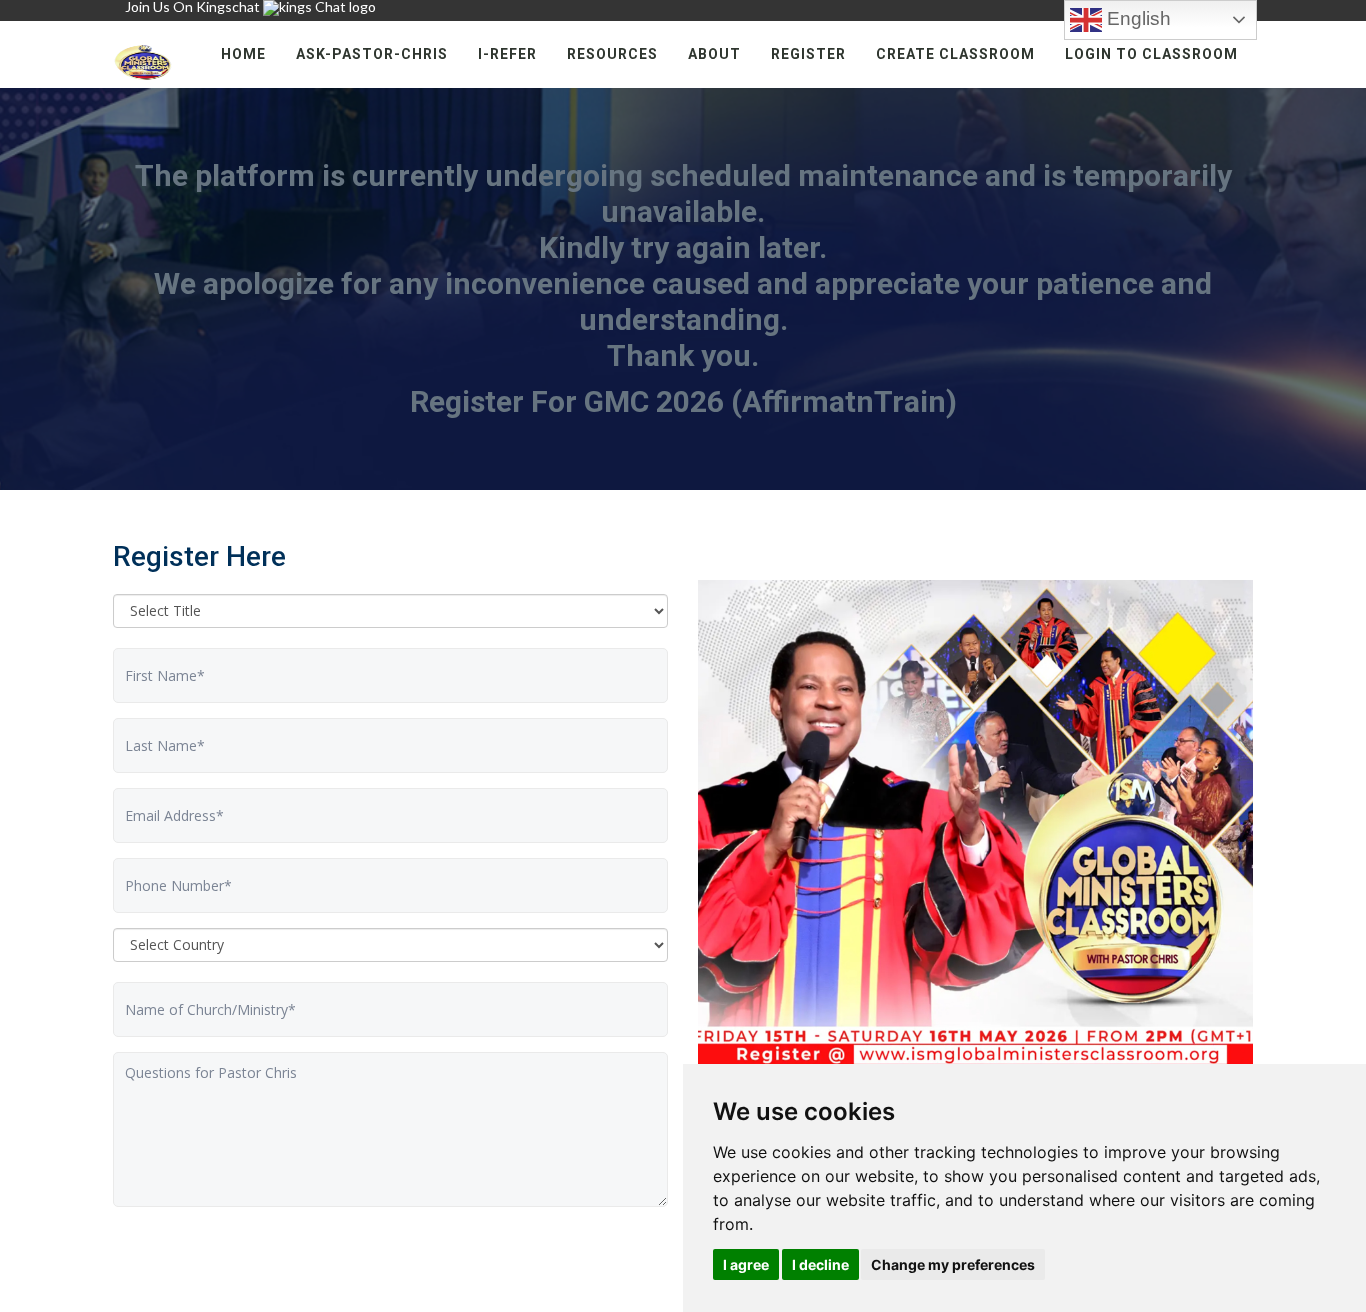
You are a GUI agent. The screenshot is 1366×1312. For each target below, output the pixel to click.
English (1136, 18)
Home (243, 54)
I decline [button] (820, 1264)
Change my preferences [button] (953, 1264)
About (714, 54)
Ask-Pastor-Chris (372, 54)
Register (808, 54)
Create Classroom (955, 54)
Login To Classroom (1151, 54)
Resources (612, 54)
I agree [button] (746, 1264)
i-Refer (507, 54)
